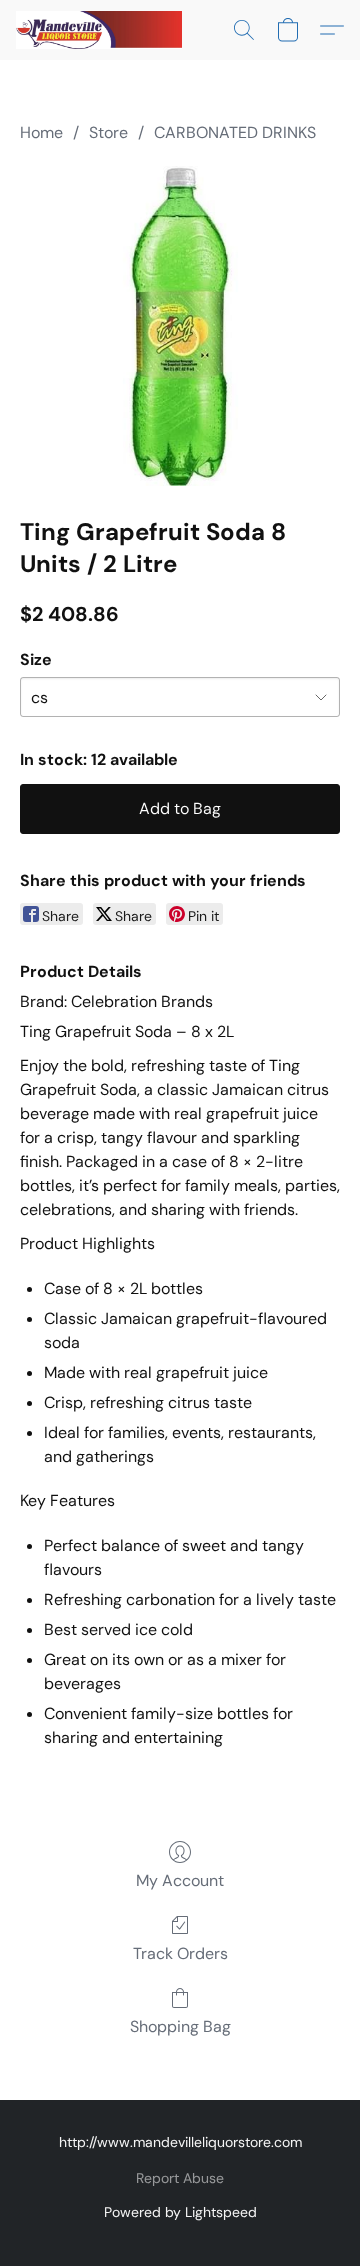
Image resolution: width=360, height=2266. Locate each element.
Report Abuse (180, 2178)
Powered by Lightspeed (180, 2212)
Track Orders (180, 1953)
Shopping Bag (180, 2026)
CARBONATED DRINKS (235, 132)
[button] (103, 30)
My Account (180, 1880)
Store (108, 132)
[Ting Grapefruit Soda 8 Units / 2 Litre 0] (180, 326)
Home (41, 132)
